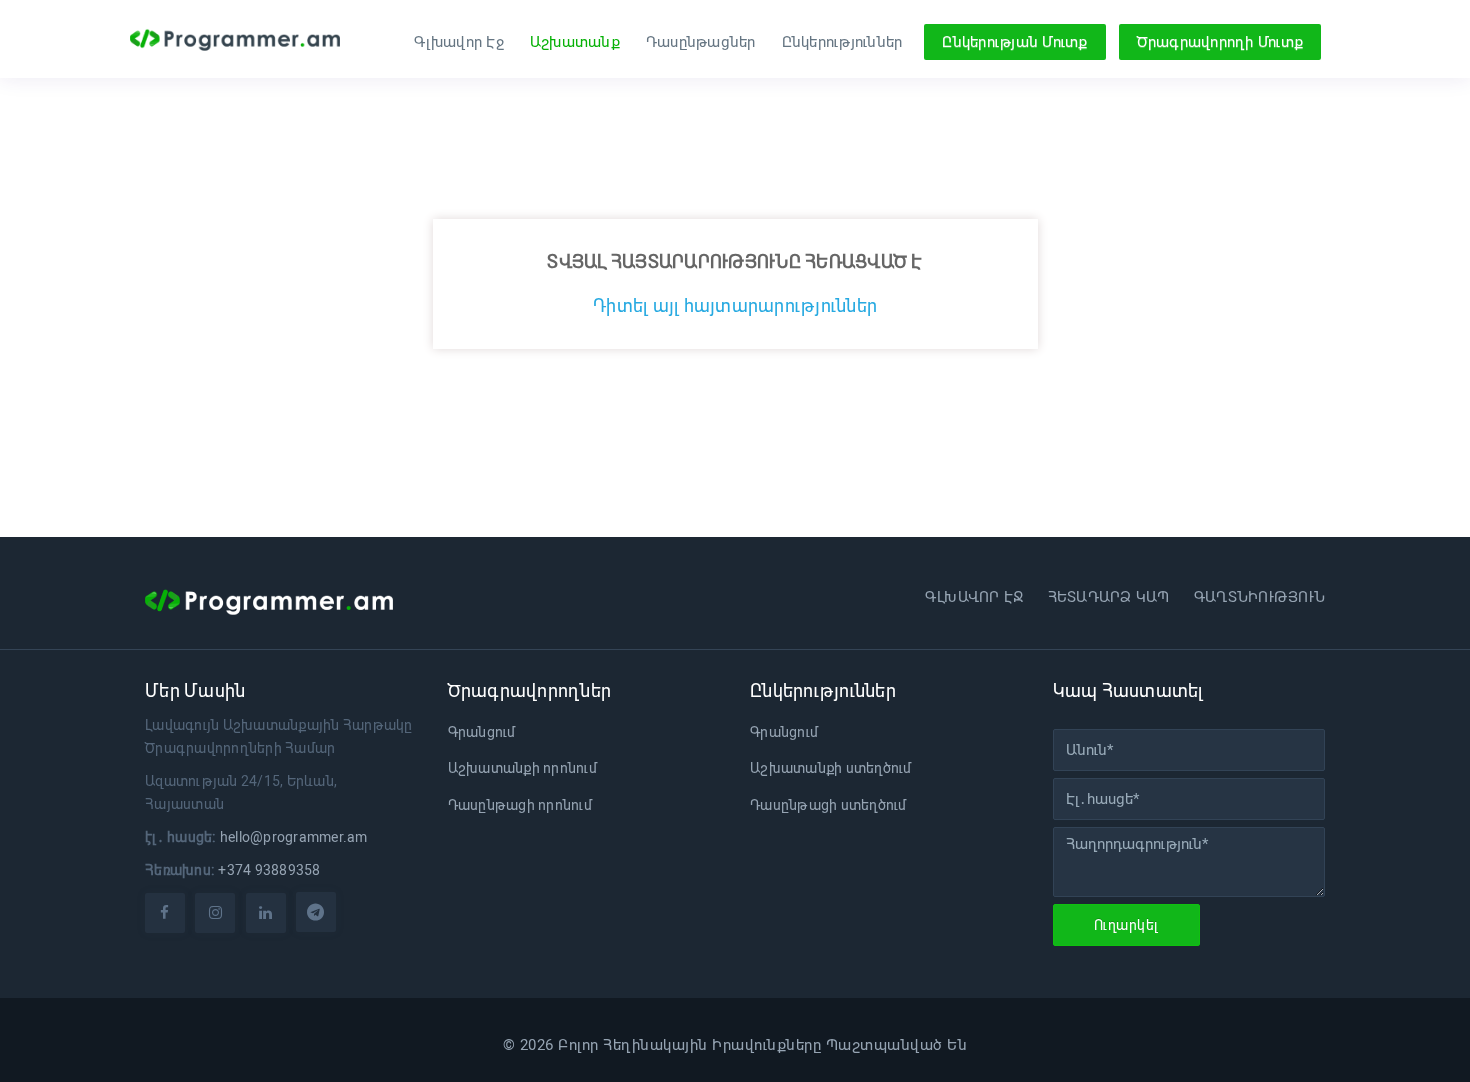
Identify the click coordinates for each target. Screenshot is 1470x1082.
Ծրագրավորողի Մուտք (1220, 42)
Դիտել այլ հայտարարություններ (735, 305)
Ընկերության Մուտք (1014, 42)
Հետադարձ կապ (1109, 597)
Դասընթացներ (701, 42)
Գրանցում (482, 732)
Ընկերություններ (842, 42)
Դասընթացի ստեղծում (828, 805)
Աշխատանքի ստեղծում (831, 768)
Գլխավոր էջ (974, 597)
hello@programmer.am (294, 837)
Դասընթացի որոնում (520, 805)
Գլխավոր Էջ (459, 42)
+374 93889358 (269, 870)
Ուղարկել (1126, 925)
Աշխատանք (575, 42)
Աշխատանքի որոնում (522, 768)
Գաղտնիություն (1259, 597)
